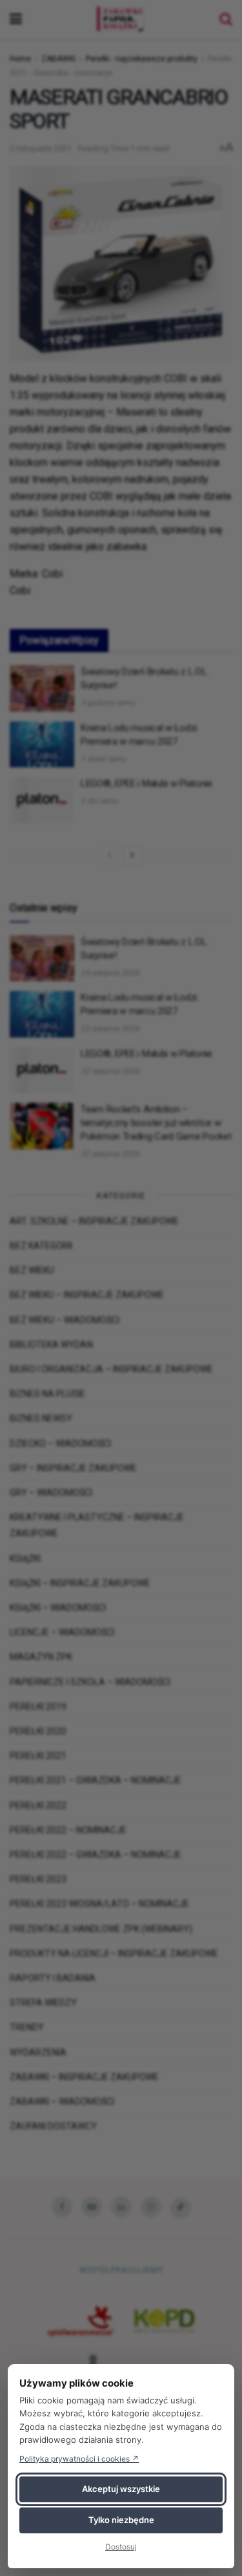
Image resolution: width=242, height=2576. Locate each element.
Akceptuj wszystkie (121, 2489)
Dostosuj (121, 2547)
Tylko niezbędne (121, 2520)
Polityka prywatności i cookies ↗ (79, 2459)
